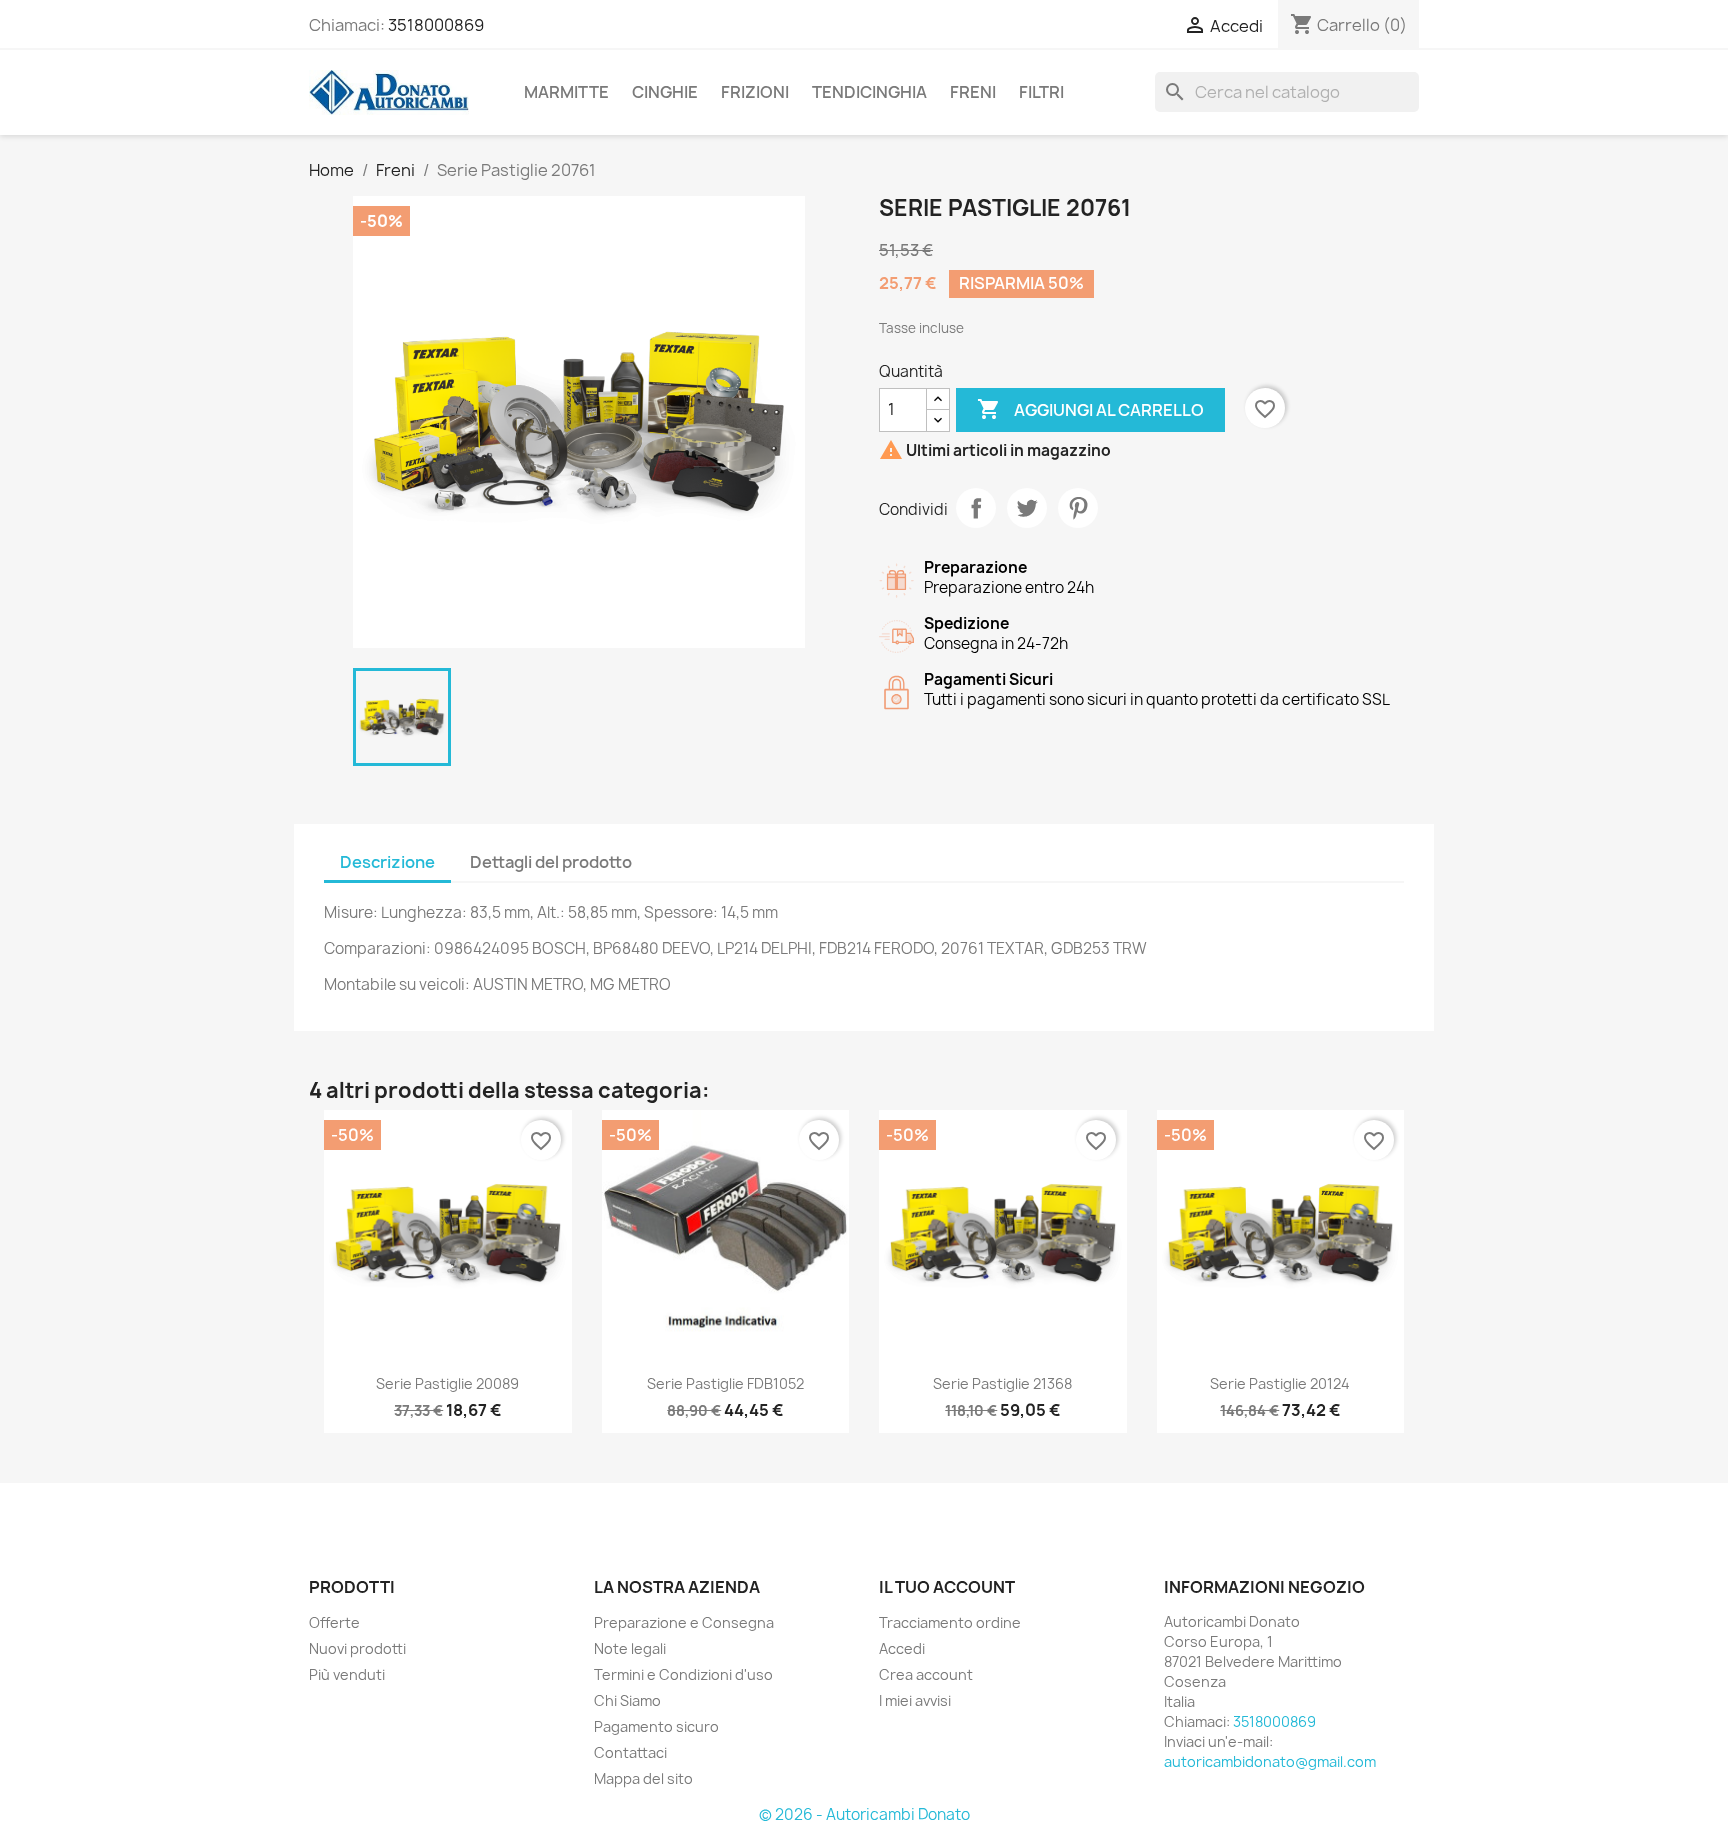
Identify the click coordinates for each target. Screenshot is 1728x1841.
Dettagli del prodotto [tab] (551, 862)
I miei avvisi (915, 1700)
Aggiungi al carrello (1090, 409)
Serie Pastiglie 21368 (1002, 1383)
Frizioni (755, 92)
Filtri (1041, 92)
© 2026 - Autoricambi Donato (864, 1814)
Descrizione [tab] (387, 862)
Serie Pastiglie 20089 (447, 1383)
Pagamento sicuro (656, 1726)
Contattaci (630, 1752)
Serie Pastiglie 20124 (1280, 1383)
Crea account (926, 1674)
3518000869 (436, 25)
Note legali (630, 1648)
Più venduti (347, 1674)
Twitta (1027, 508)
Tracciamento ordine (950, 1622)
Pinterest (1078, 508)
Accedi (902, 1648)
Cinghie (665, 92)
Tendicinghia (869, 92)
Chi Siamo (627, 1700)
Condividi (976, 508)
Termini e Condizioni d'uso (683, 1674)
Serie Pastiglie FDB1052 (725, 1383)
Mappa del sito (643, 1778)
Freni (973, 92)
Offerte (334, 1622)
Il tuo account (947, 1587)
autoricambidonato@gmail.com (1270, 1761)
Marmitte (566, 92)
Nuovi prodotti (357, 1648)
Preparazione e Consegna (684, 1622)
